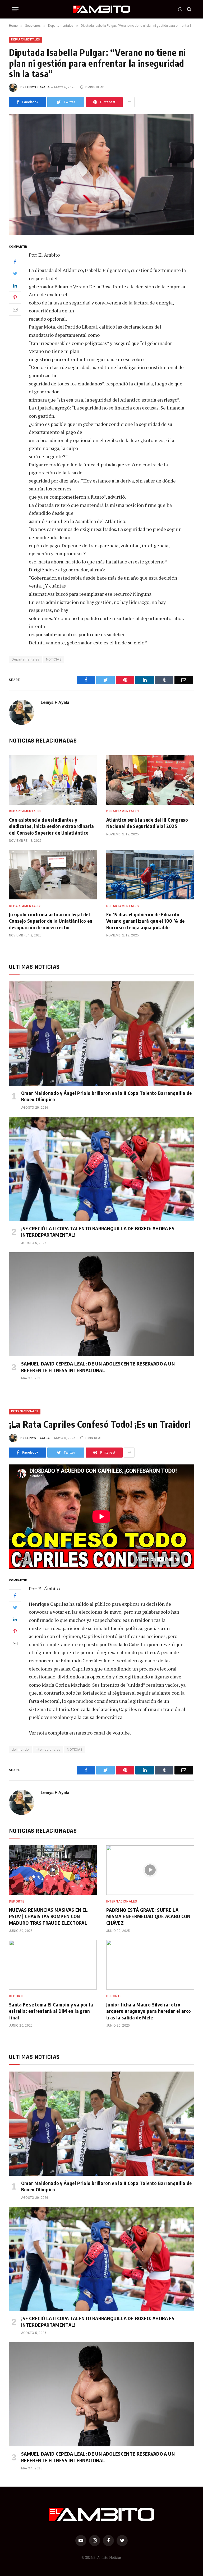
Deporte (17, 1901)
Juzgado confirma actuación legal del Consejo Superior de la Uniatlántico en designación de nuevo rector (51, 921)
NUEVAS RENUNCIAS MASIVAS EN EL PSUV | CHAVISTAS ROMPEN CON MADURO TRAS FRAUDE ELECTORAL (49, 1916)
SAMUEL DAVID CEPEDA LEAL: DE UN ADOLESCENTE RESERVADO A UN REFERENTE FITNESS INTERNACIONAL (98, 1367)
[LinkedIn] (15, 286)
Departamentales (26, 40)
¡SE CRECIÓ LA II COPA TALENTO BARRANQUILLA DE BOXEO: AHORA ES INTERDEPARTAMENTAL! (98, 1232)
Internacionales (25, 1411)
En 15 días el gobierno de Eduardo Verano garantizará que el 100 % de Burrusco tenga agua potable (145, 921)
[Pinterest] (15, 298)
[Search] (189, 9)
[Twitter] (15, 274)
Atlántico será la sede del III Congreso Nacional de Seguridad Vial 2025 (147, 823)
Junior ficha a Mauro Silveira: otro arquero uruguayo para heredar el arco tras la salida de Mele (149, 2011)
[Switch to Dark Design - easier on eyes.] (180, 9)
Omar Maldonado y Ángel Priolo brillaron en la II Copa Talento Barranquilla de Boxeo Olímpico (107, 1096)
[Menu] (15, 9)
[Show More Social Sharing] (129, 102)
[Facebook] (15, 262)
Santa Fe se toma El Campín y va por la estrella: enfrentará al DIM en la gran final (51, 2011)
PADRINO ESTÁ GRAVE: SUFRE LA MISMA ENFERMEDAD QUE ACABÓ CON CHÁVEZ (148, 1916)
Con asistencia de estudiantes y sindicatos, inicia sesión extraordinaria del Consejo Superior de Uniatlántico (51, 826)
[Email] (15, 310)
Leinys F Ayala (38, 87)
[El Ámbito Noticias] (102, 9)
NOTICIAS (54, 659)
